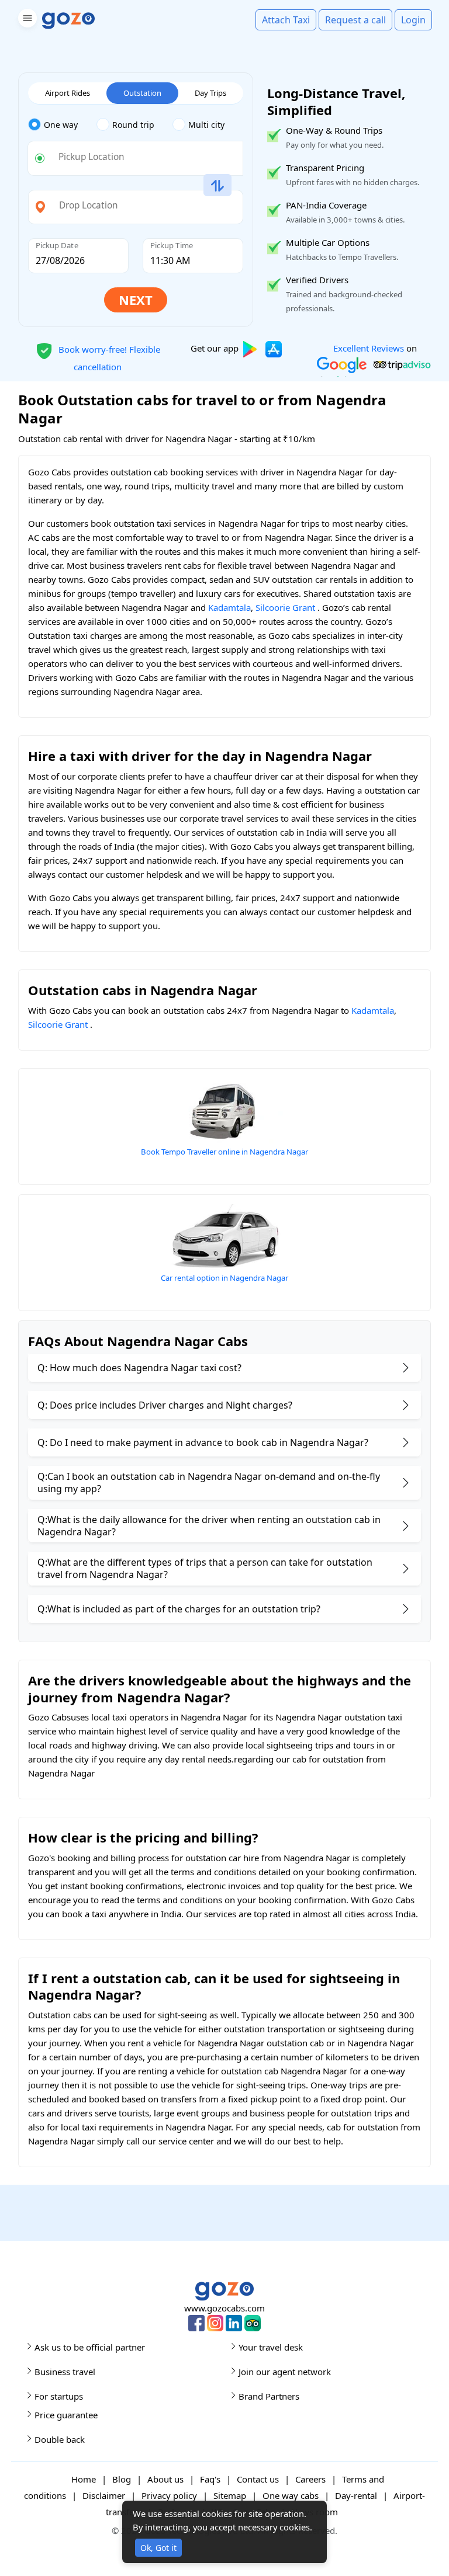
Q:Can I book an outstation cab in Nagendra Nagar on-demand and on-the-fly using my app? (209, 1482)
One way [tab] (61, 125)
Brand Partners (269, 2396)
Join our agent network (285, 2372)
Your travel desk (271, 2347)
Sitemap (230, 2495)
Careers (310, 2479)
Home (84, 2479)
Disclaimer (104, 2495)
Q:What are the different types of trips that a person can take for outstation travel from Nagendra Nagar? (205, 1568)
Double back (60, 2439)
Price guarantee (66, 2415)
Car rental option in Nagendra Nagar (224, 1278)
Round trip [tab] (133, 125)
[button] (26, 20)
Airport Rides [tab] (68, 93)
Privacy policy (169, 2495)
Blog (122, 2479)
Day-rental (356, 2495)
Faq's (210, 2479)
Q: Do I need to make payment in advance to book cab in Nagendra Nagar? (203, 1442)
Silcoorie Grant (285, 607)
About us (165, 2479)
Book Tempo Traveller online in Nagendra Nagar (224, 1152)
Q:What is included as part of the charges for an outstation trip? (179, 1609)
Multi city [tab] (206, 125)
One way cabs (291, 2495)
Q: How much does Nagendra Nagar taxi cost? (139, 1368)
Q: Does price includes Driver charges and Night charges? (165, 1405)
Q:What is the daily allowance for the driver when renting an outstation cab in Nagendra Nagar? (209, 1526)
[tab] (62, 125)
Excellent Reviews (369, 348)
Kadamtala (229, 607)
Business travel (65, 2372)
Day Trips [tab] (210, 93)
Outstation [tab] (142, 93)
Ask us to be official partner (90, 2347)
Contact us (258, 2479)
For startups (59, 2396)
